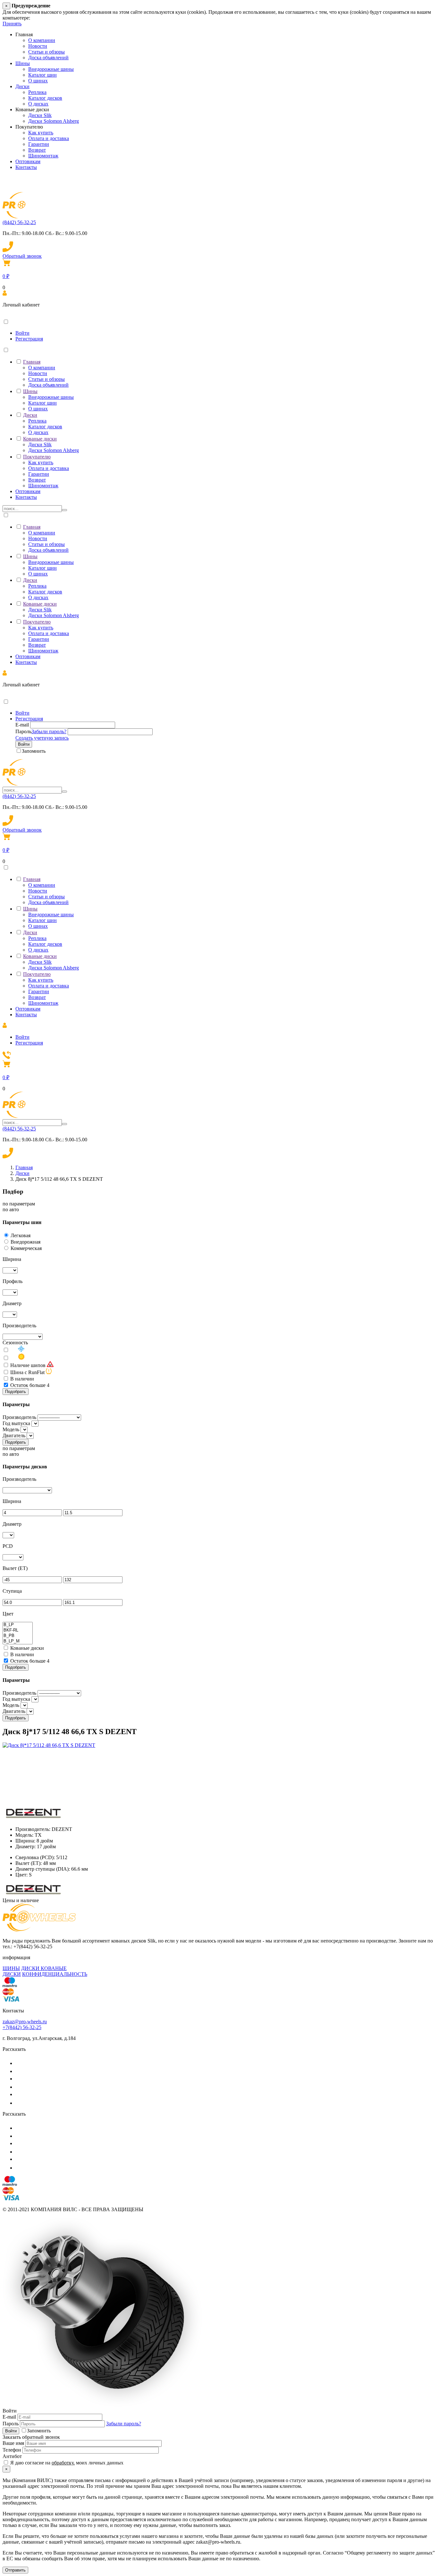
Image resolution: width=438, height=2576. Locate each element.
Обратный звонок (22, 256)
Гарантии (39, 144)
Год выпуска (16, 1423)
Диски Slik (40, 115)
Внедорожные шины (51, 69)
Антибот (12, 2456)
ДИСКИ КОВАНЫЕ (44, 1968)
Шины (23, 63)
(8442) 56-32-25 (19, 222)
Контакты (26, 167)
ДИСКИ (12, 1974)
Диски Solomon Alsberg (54, 121)
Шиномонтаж (43, 156)
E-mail (22, 725)
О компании (42, 40)
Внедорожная (25, 1242)
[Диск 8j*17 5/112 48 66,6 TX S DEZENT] (49, 1745)
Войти (22, 333)
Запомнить (34, 751)
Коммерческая (26, 1248)
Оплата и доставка (49, 138)
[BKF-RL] (18, 1630)
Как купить (41, 133)
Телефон (12, 2450)
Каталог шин (42, 75)
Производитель (19, 1417)
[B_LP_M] (18, 1641)
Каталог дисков (45, 98)
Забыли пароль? (49, 731)
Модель (11, 1429)
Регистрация (29, 339)
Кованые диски (40, 439)
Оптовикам (28, 161)
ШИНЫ (11, 1968)
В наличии (22, 1379)
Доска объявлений (48, 58)
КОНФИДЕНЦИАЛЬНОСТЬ (55, 1974)
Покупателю (37, 457)
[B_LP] (18, 1625)
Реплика (37, 92)
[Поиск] (64, 510)
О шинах (38, 81)
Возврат (37, 150)
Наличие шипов (28, 1365)
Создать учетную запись (42, 738)
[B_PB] (18, 1636)
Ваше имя (13, 2443)
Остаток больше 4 (30, 1385)
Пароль (23, 731)
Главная (32, 362)
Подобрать (16, 1392)
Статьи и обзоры (46, 52)
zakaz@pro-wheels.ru (25, 2022)
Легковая (21, 1235)
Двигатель (14, 1435)
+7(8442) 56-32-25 (22, 2027)
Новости (38, 46)
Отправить (15, 2570)
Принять (12, 24)
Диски (22, 86)
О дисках (38, 104)
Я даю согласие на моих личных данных (66, 2463)
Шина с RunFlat (27, 1372)
